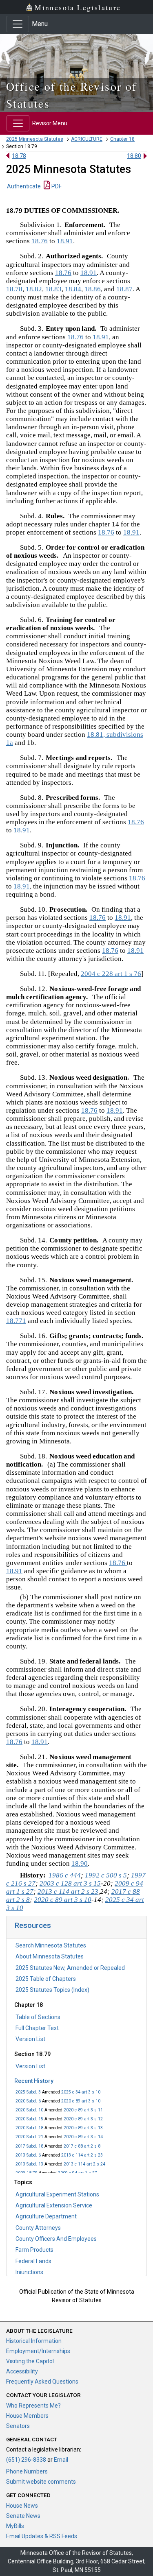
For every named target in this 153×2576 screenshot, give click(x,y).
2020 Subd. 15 (29, 2119)
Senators (18, 2426)
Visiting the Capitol (30, 2361)
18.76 (40, 241)
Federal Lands (33, 2261)
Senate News (23, 2516)
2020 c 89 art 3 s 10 (81, 2101)
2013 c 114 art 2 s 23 (82, 2155)
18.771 (16, 1321)
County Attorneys (38, 2228)
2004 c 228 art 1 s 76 (111, 974)
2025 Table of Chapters (46, 1979)
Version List (30, 2039)
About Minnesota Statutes (50, 1956)
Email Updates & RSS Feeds (42, 2536)
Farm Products (34, 2250)
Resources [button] (33, 1925)
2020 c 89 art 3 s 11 (83, 2110)
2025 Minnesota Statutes (35, 139)
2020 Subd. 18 (29, 2128)
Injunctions (29, 2272)
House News (22, 2506)
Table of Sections (38, 2017)
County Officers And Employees (56, 2239)
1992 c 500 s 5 (106, 1875)
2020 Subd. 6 (28, 2101)
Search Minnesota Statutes (51, 1945)
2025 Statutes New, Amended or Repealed (70, 1968)
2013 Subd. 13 (29, 2164)
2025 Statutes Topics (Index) (52, 1990)
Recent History (34, 2081)
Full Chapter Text (37, 2028)
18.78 (19, 156)
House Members (27, 2416)
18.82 (34, 289)
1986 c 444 (65, 1875)
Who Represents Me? (33, 2406)
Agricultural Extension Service (54, 2205)
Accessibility (22, 2371)
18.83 (53, 289)
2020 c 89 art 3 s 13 (83, 2128)
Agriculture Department (46, 2216)
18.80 (134, 156)
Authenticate (24, 186)
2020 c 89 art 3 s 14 (83, 2137)
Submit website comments (41, 2482)
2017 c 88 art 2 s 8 (82, 2146)
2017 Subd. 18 (29, 2146)
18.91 (65, 241)
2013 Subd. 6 (28, 2155)
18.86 (93, 289)
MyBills (15, 2526)
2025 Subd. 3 (28, 2092)
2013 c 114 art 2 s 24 (84, 2164)
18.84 (73, 289)
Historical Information (34, 2341)
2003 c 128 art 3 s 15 (70, 1883)
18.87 (124, 289)
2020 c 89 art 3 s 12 (83, 2119)
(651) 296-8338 (26, 2460)
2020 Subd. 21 (29, 2137)
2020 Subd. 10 (29, 2110)
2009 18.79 (27, 2173)
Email (61, 2460)
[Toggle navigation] (18, 24)
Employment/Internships (38, 2351)
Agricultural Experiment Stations (57, 2194)
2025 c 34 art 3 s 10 (81, 2092)
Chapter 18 (122, 139)
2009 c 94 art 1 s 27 (78, 2173)
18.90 (80, 1863)
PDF (56, 186)
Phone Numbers (27, 2471)
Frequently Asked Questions (42, 2382)
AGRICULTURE (87, 139)
